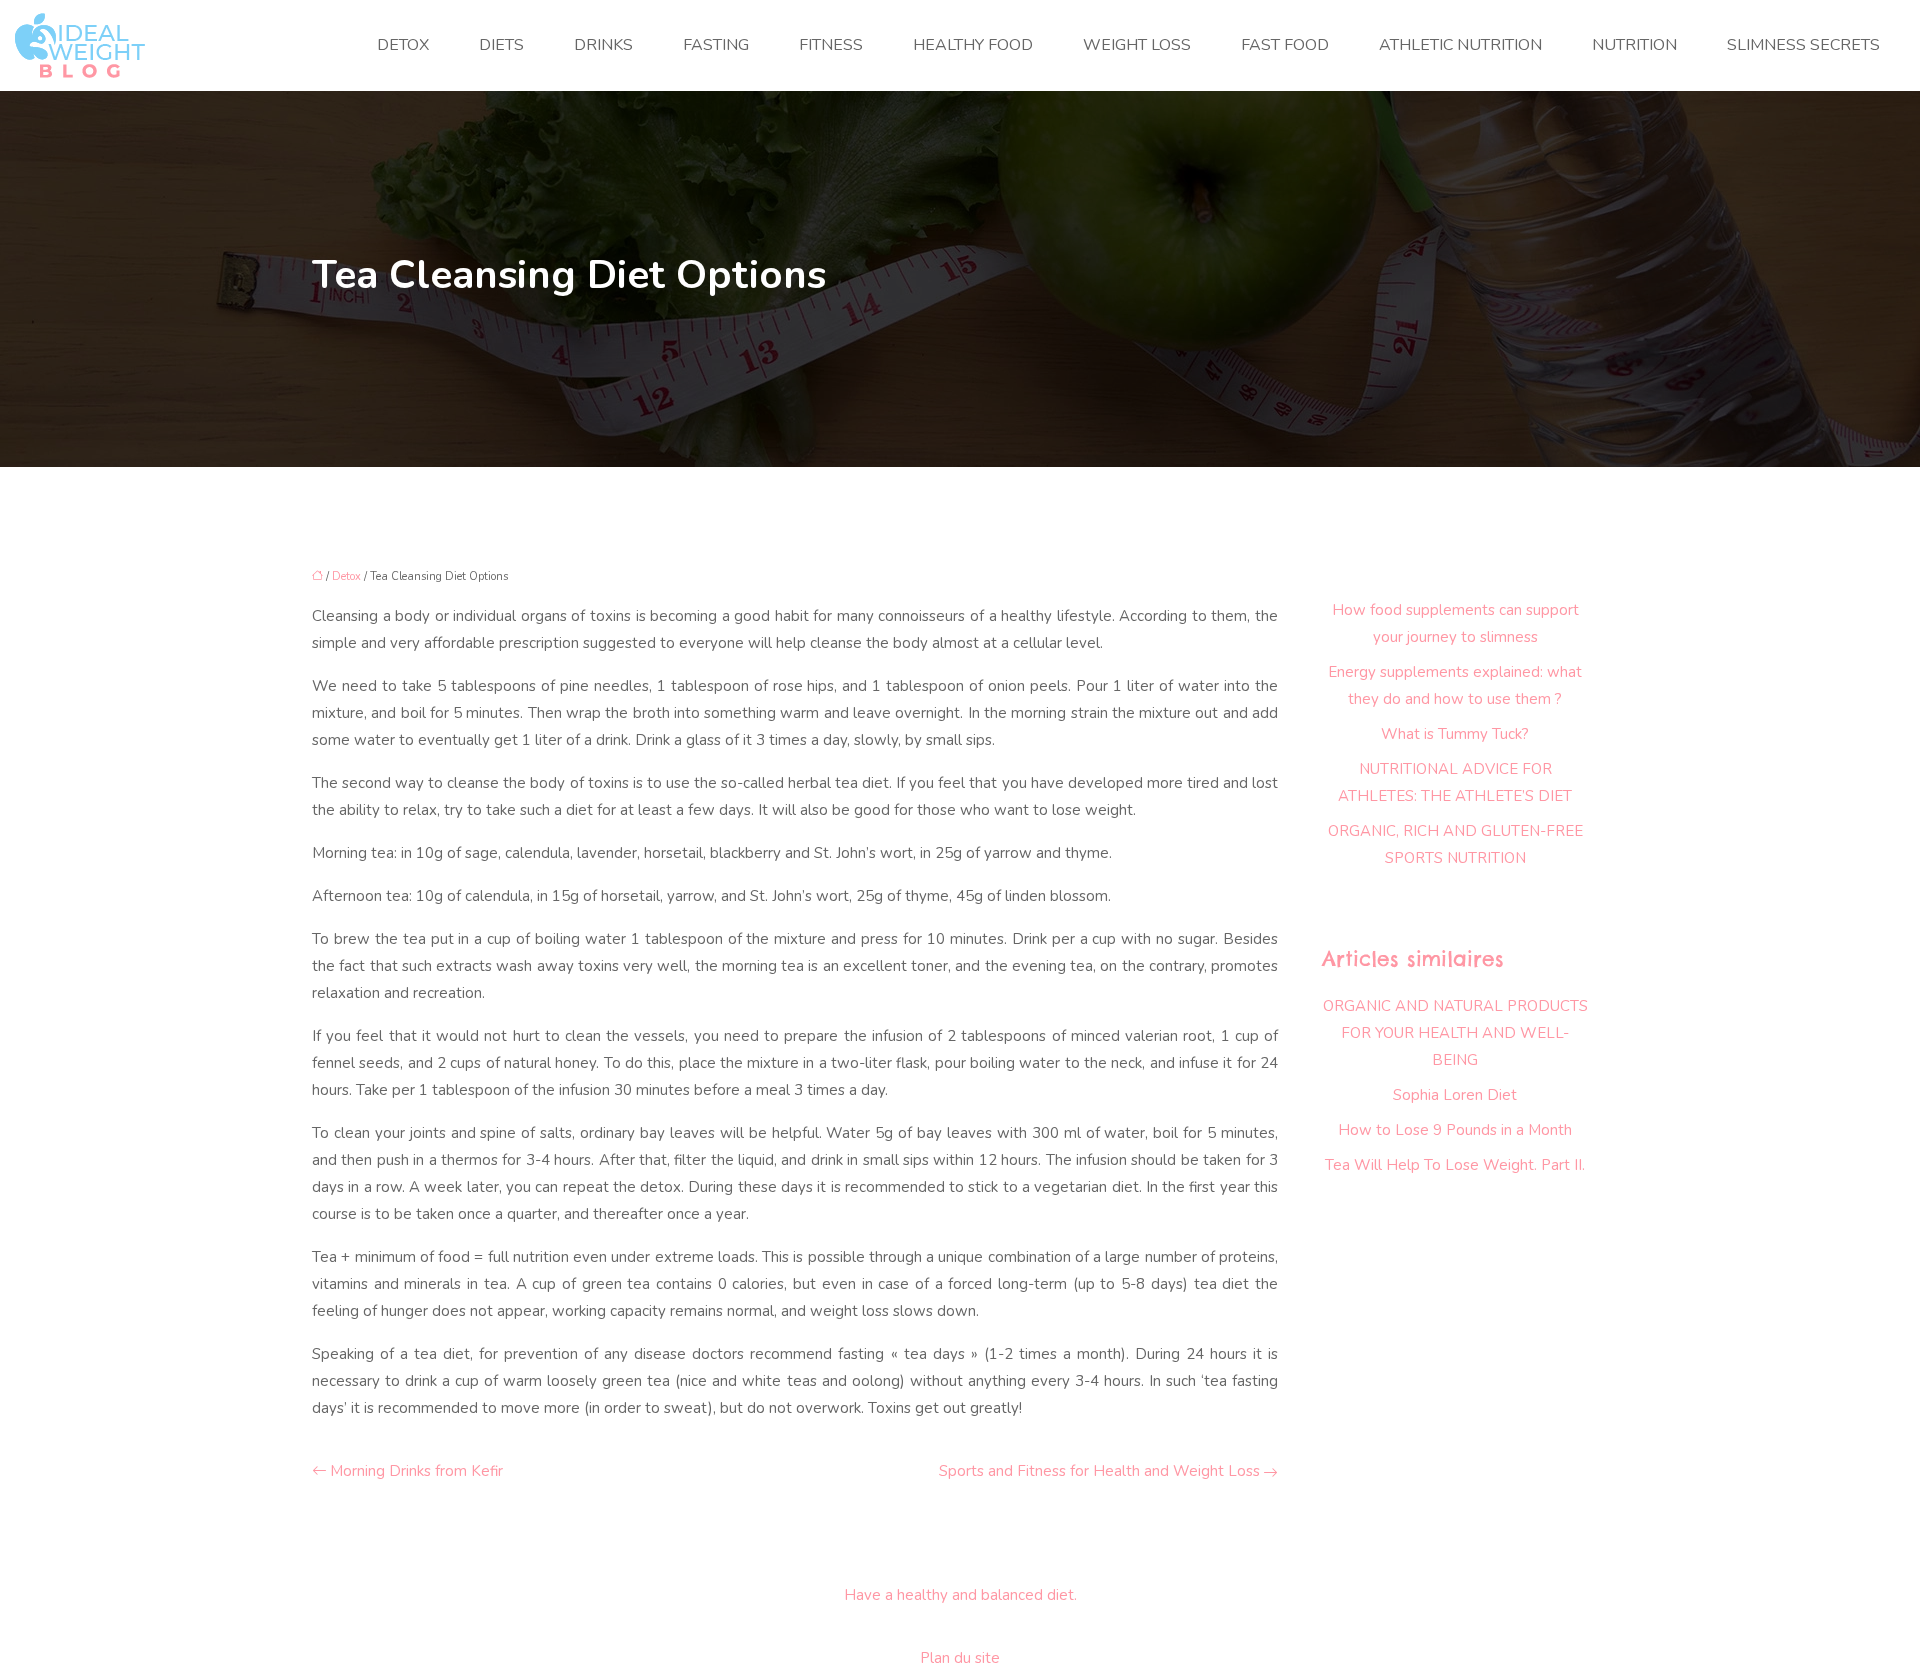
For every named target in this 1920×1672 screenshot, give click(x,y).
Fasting (716, 45)
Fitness (831, 45)
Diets (501, 45)
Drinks (603, 45)
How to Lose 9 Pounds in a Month (1455, 1130)
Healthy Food (973, 45)
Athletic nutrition (1460, 45)
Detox (403, 45)
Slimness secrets (1803, 45)
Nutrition (1634, 45)
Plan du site (960, 1658)
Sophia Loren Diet (1455, 1095)
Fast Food (1285, 45)
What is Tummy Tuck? (1455, 734)
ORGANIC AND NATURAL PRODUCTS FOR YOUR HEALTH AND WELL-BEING (1455, 1033)
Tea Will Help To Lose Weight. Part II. (1455, 1165)
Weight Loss (1137, 45)
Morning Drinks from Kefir (416, 1471)
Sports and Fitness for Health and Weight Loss (1099, 1471)
